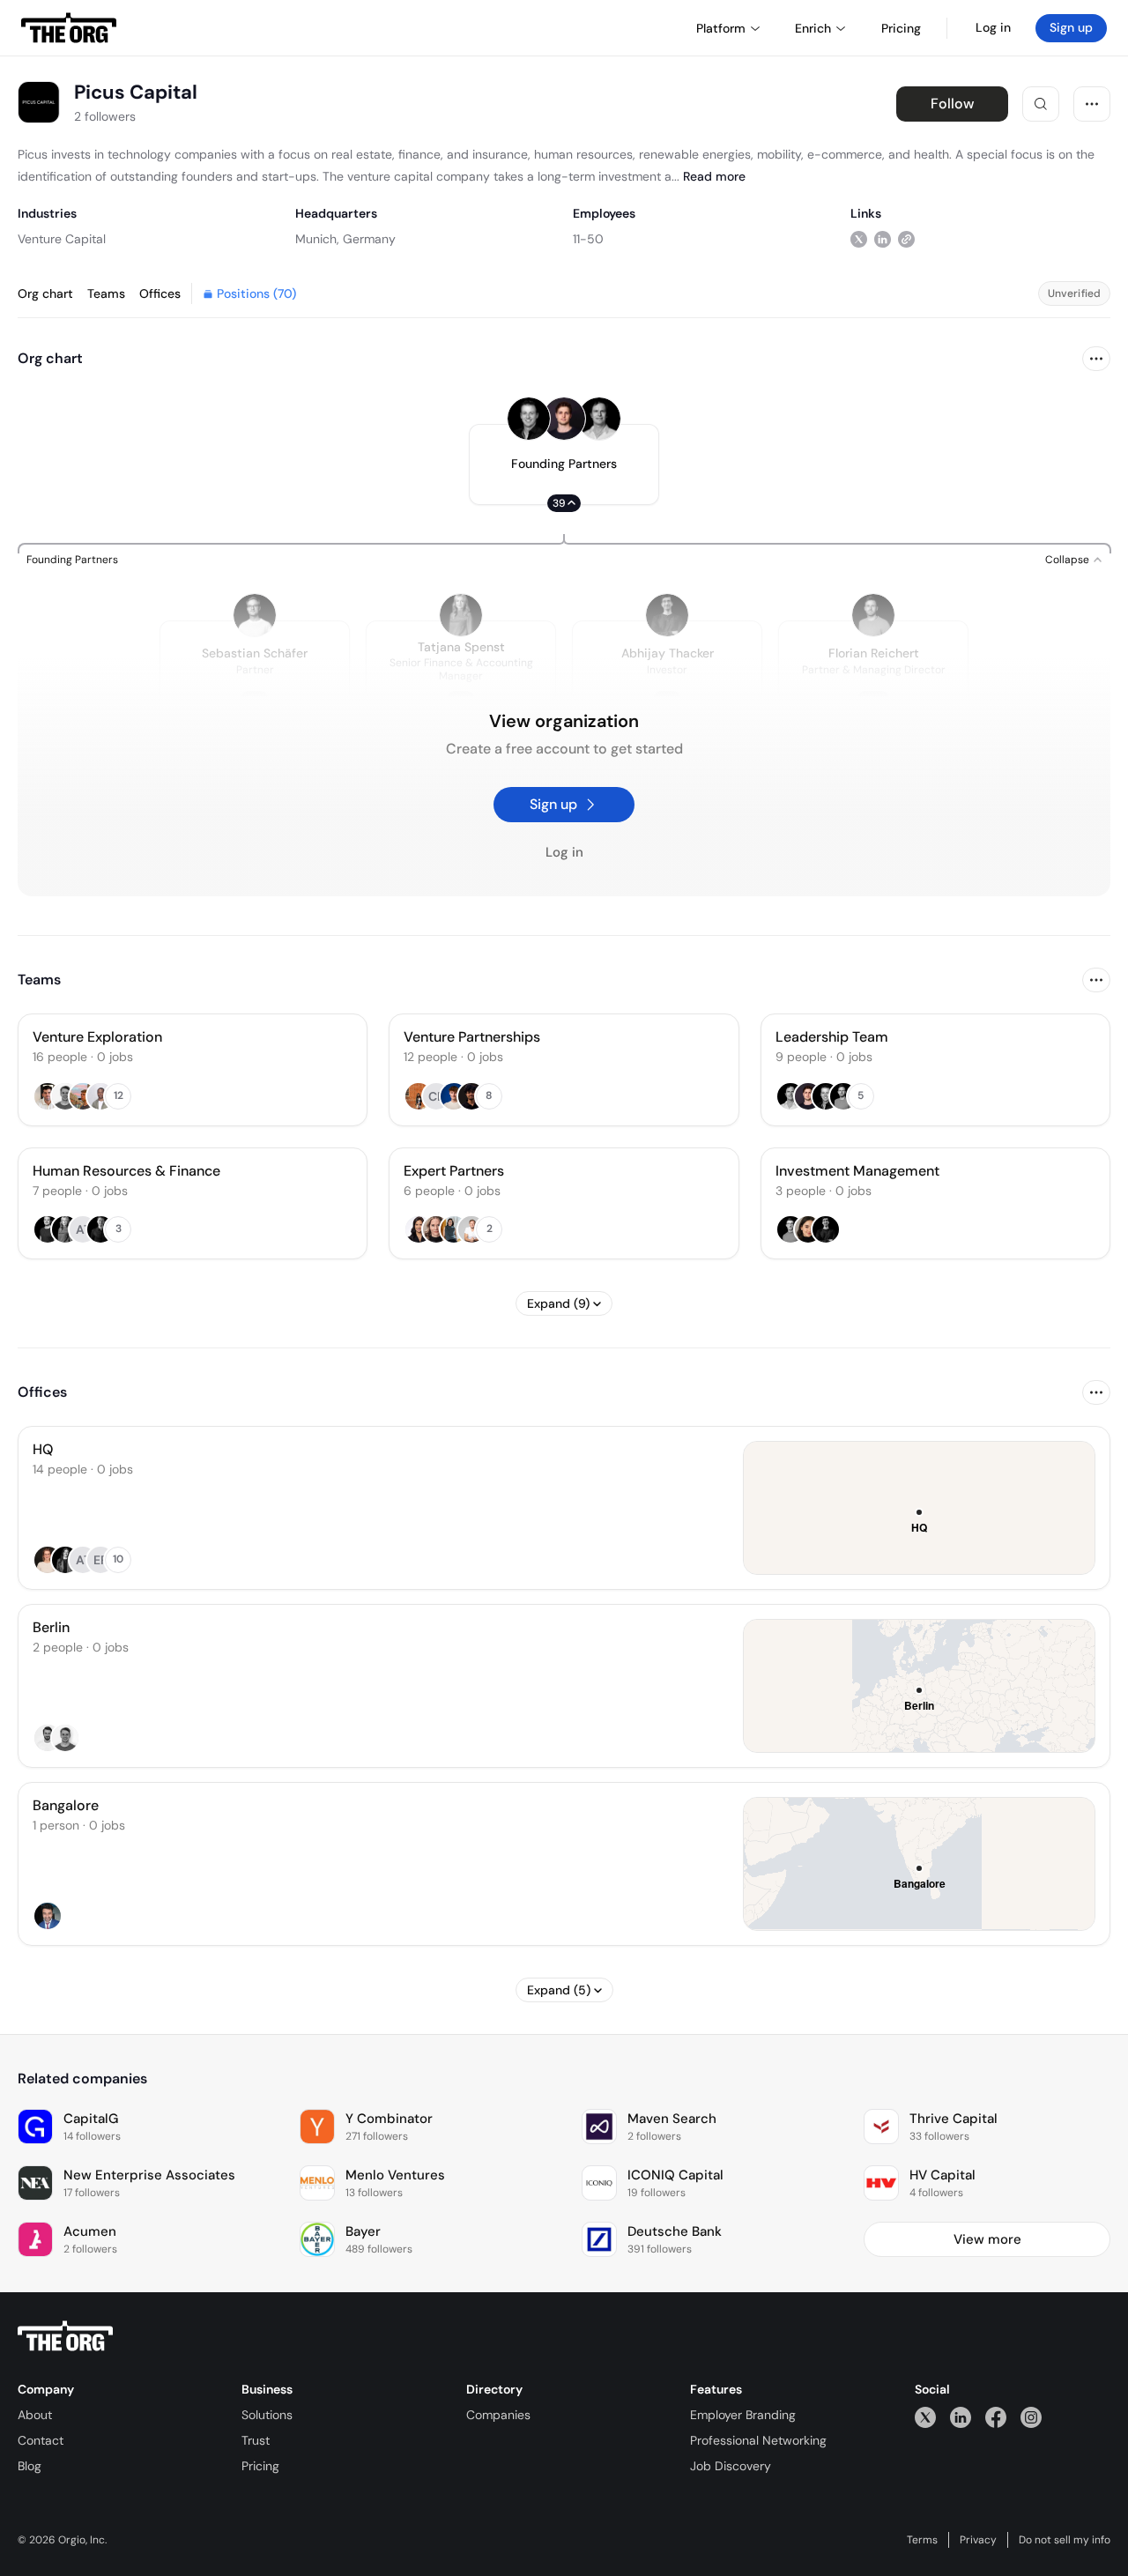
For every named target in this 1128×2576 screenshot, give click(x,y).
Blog (30, 2466)
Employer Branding (743, 2415)
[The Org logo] (65, 2336)
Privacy (978, 2540)
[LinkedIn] (961, 2417)
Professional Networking (758, 2440)
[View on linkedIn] (883, 238)
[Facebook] (996, 2417)
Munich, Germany (345, 239)
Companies (498, 2415)
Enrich (813, 28)
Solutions (267, 2415)
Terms (922, 2540)
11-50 (588, 239)
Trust (256, 2440)
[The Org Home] (69, 28)
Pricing (260, 2466)
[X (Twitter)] (925, 2417)
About (35, 2415)
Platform (721, 28)
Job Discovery (731, 2466)
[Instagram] (1031, 2417)
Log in (993, 27)
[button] (564, 464)
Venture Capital (62, 239)
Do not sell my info (1065, 2540)
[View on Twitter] (859, 238)
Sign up (1071, 27)
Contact (41, 2440)
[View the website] (906, 238)
